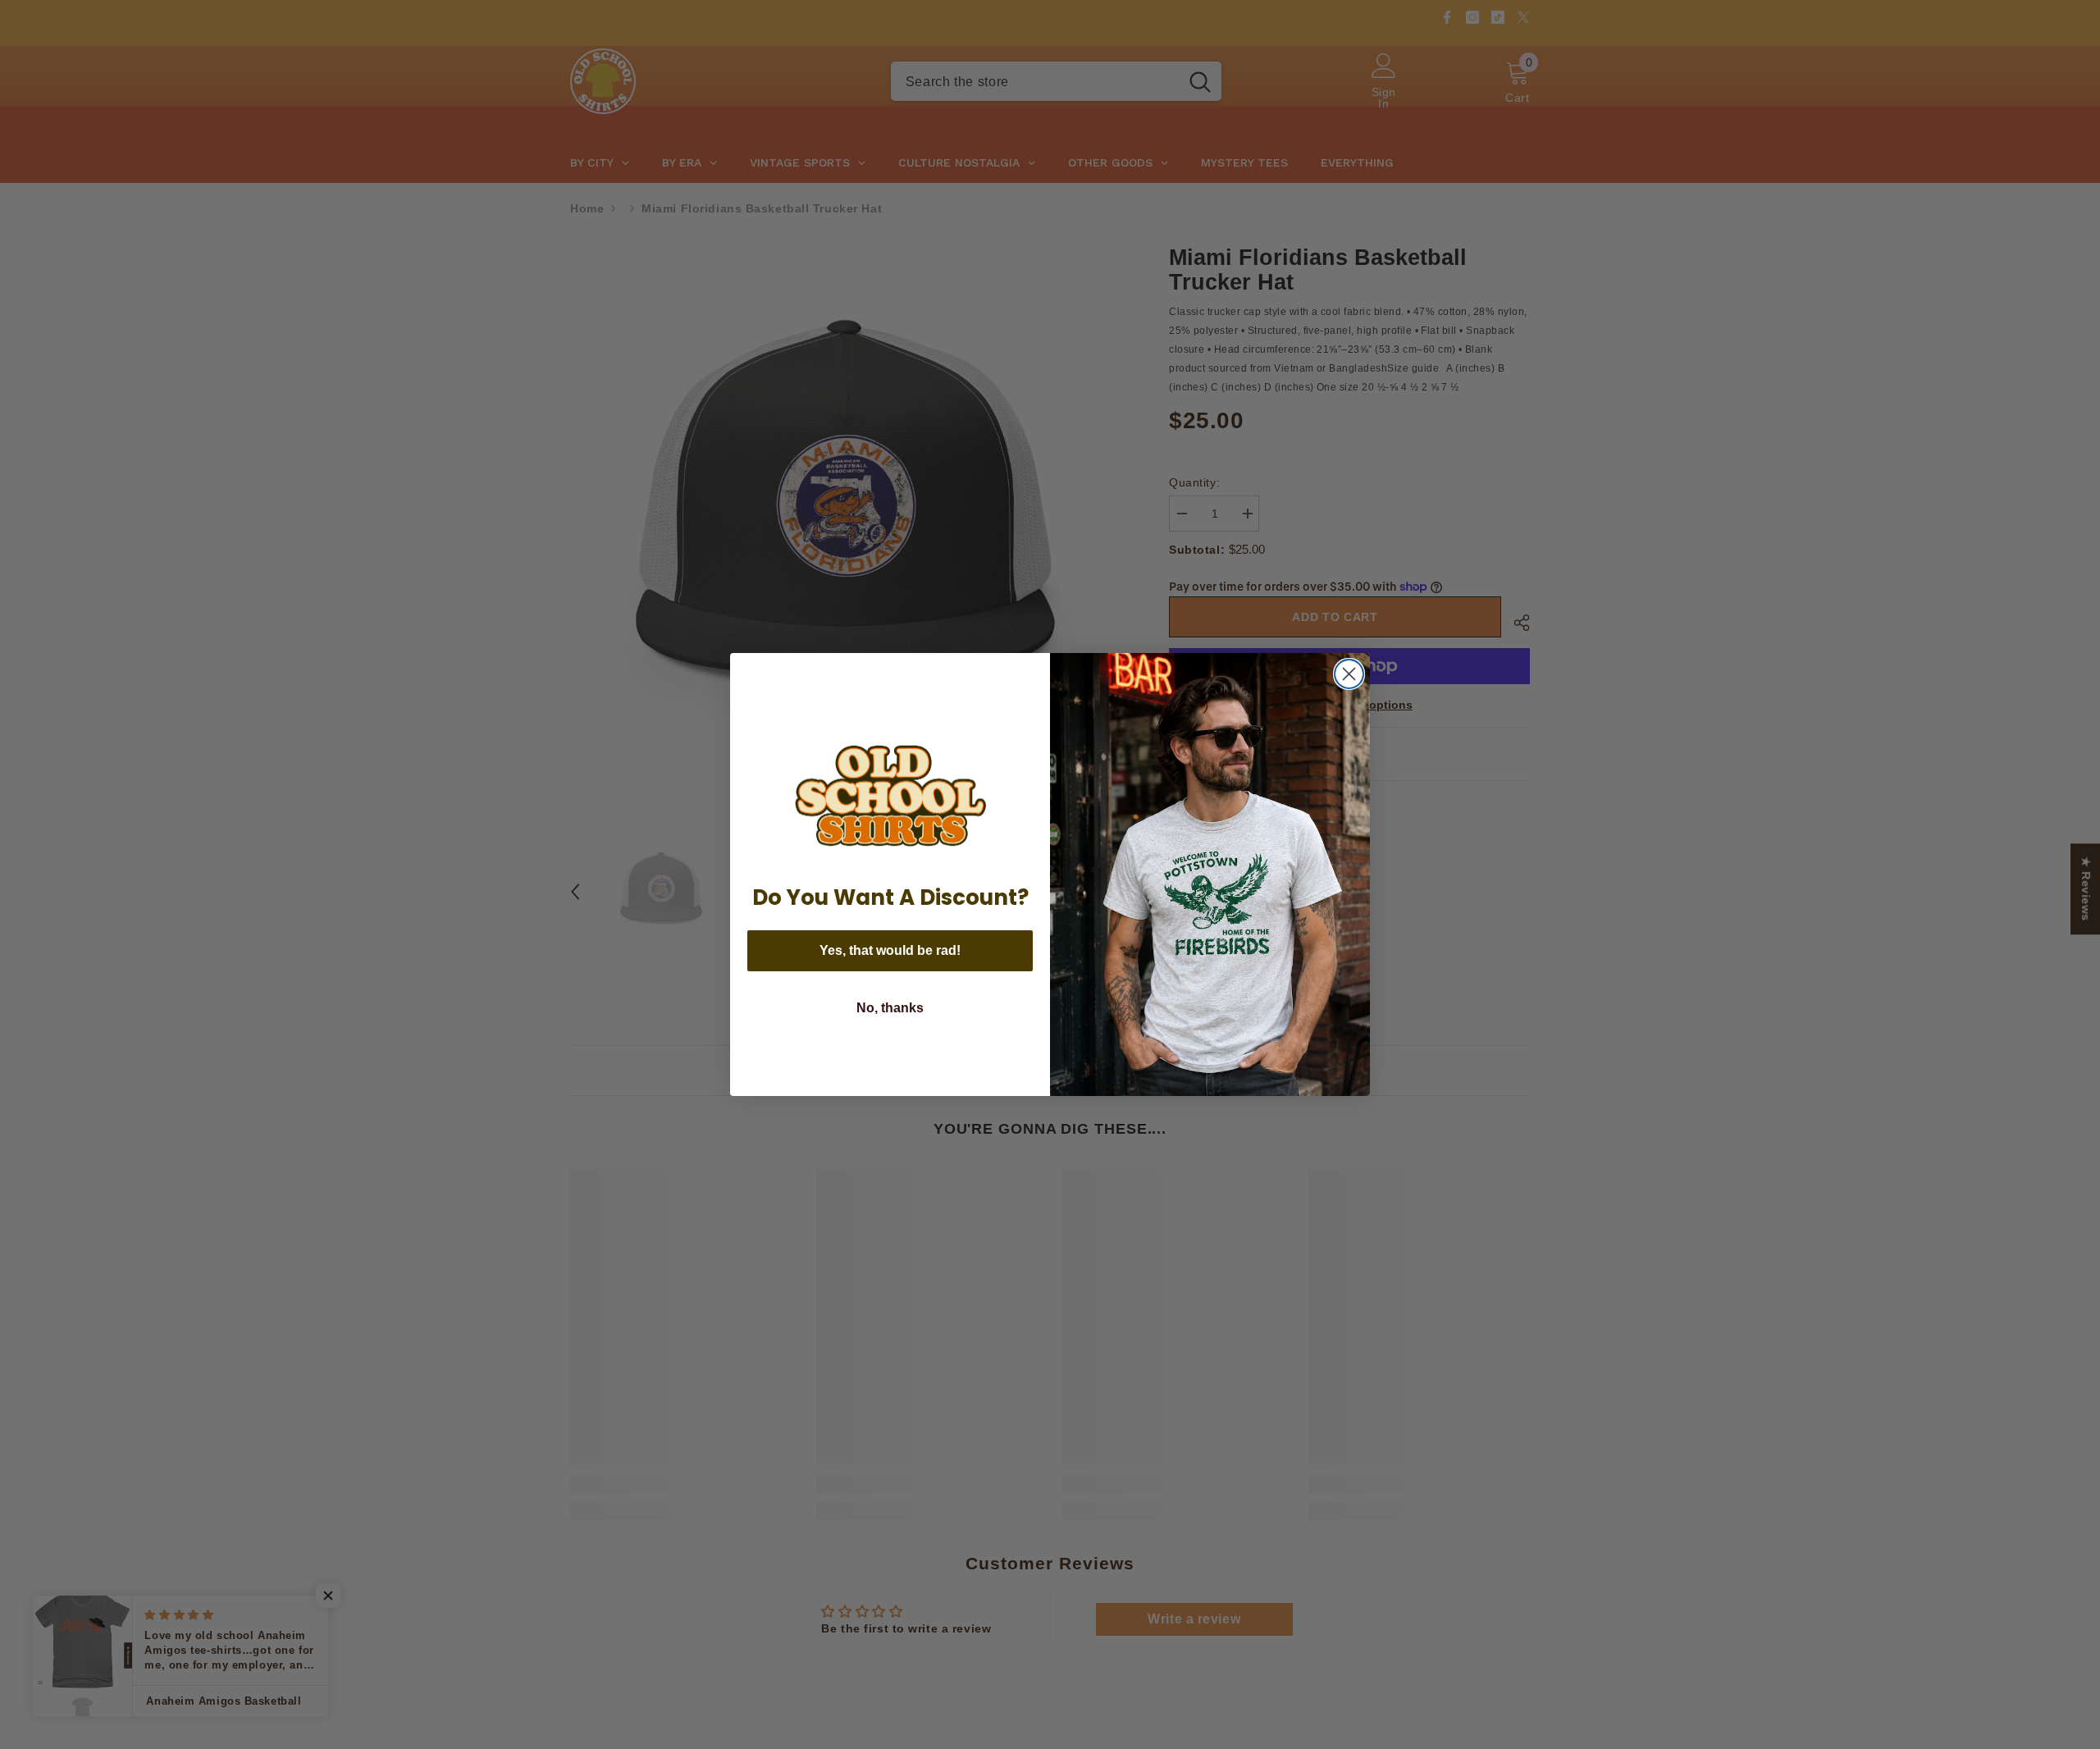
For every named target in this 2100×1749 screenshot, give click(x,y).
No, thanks (890, 1008)
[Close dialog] (1349, 674)
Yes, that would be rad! (890, 950)
